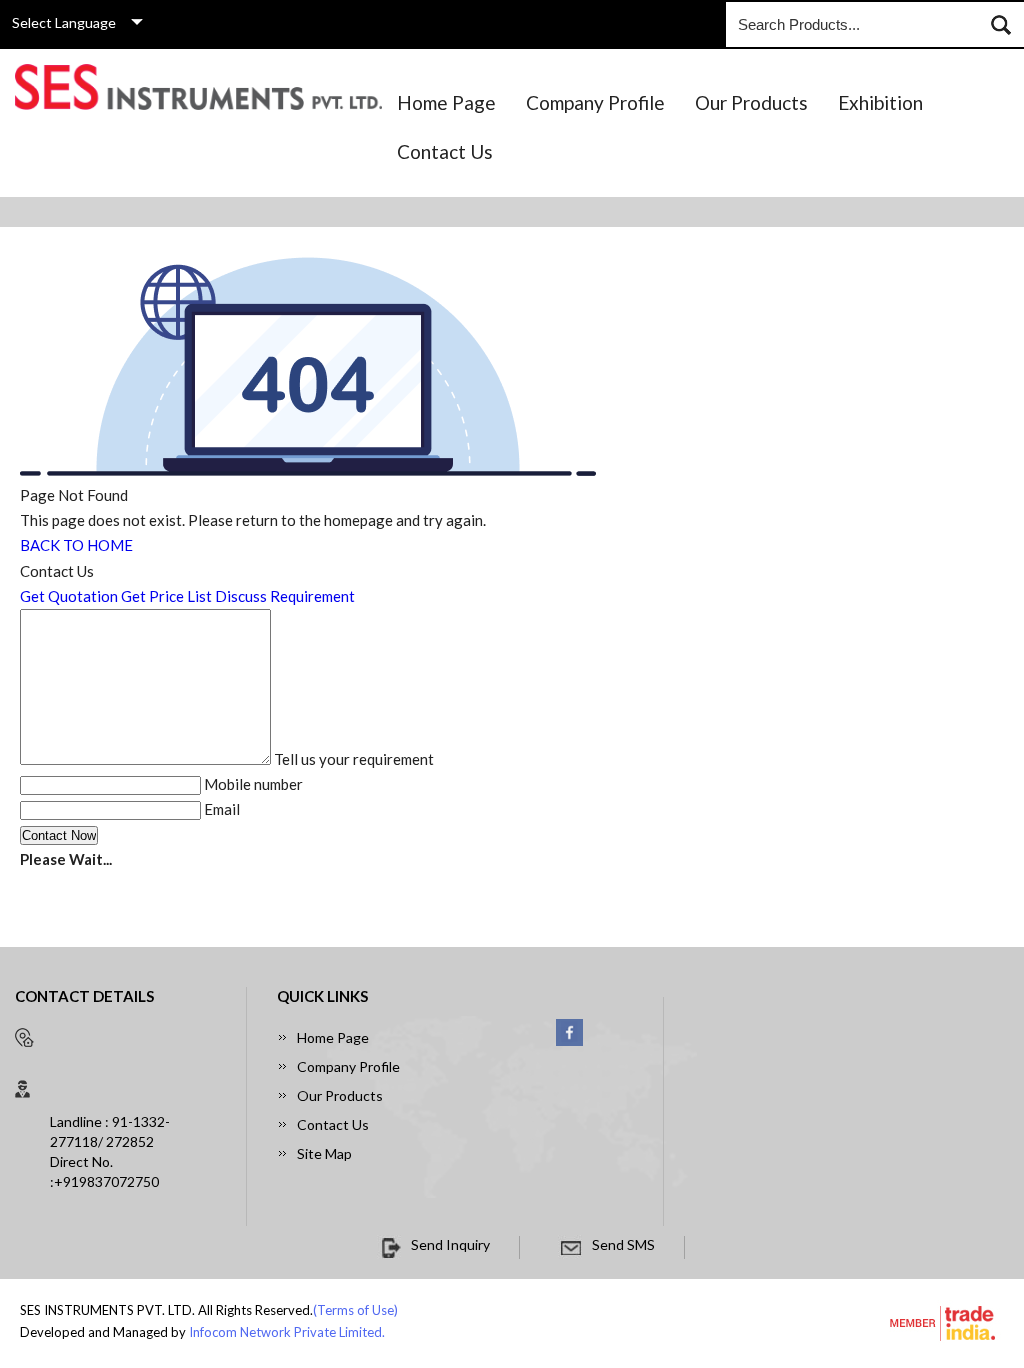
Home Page (446, 102)
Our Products (751, 102)
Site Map (324, 1153)
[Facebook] (569, 1042)
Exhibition (880, 102)
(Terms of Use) (355, 1310)
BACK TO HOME (76, 545)
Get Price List (166, 596)
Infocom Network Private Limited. (287, 1332)
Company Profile (595, 102)
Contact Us (445, 151)
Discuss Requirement (285, 596)
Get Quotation (69, 596)
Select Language (64, 22)
